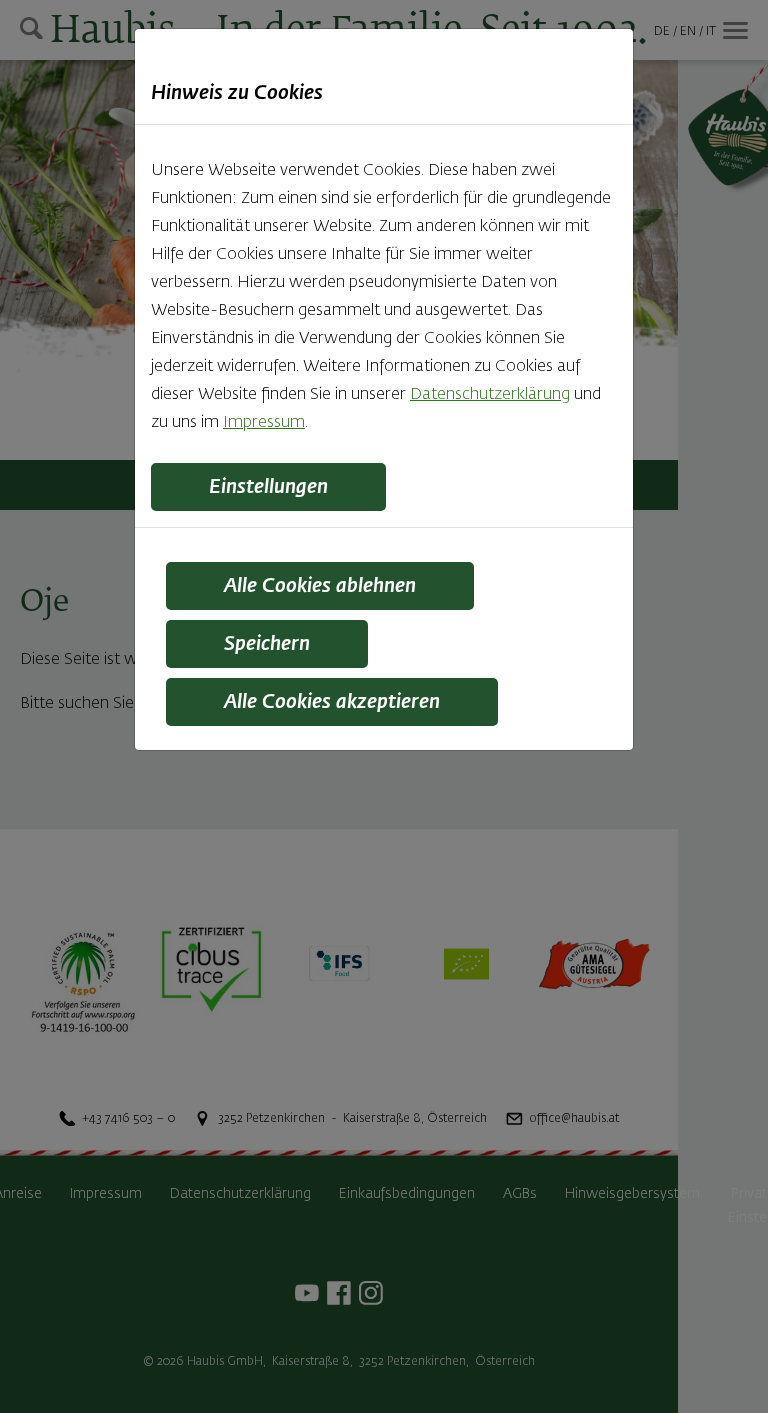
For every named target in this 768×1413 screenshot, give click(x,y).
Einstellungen (268, 487)
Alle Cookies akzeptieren (332, 702)
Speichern (267, 644)
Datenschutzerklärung (490, 395)
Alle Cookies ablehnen (320, 586)
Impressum (264, 423)
